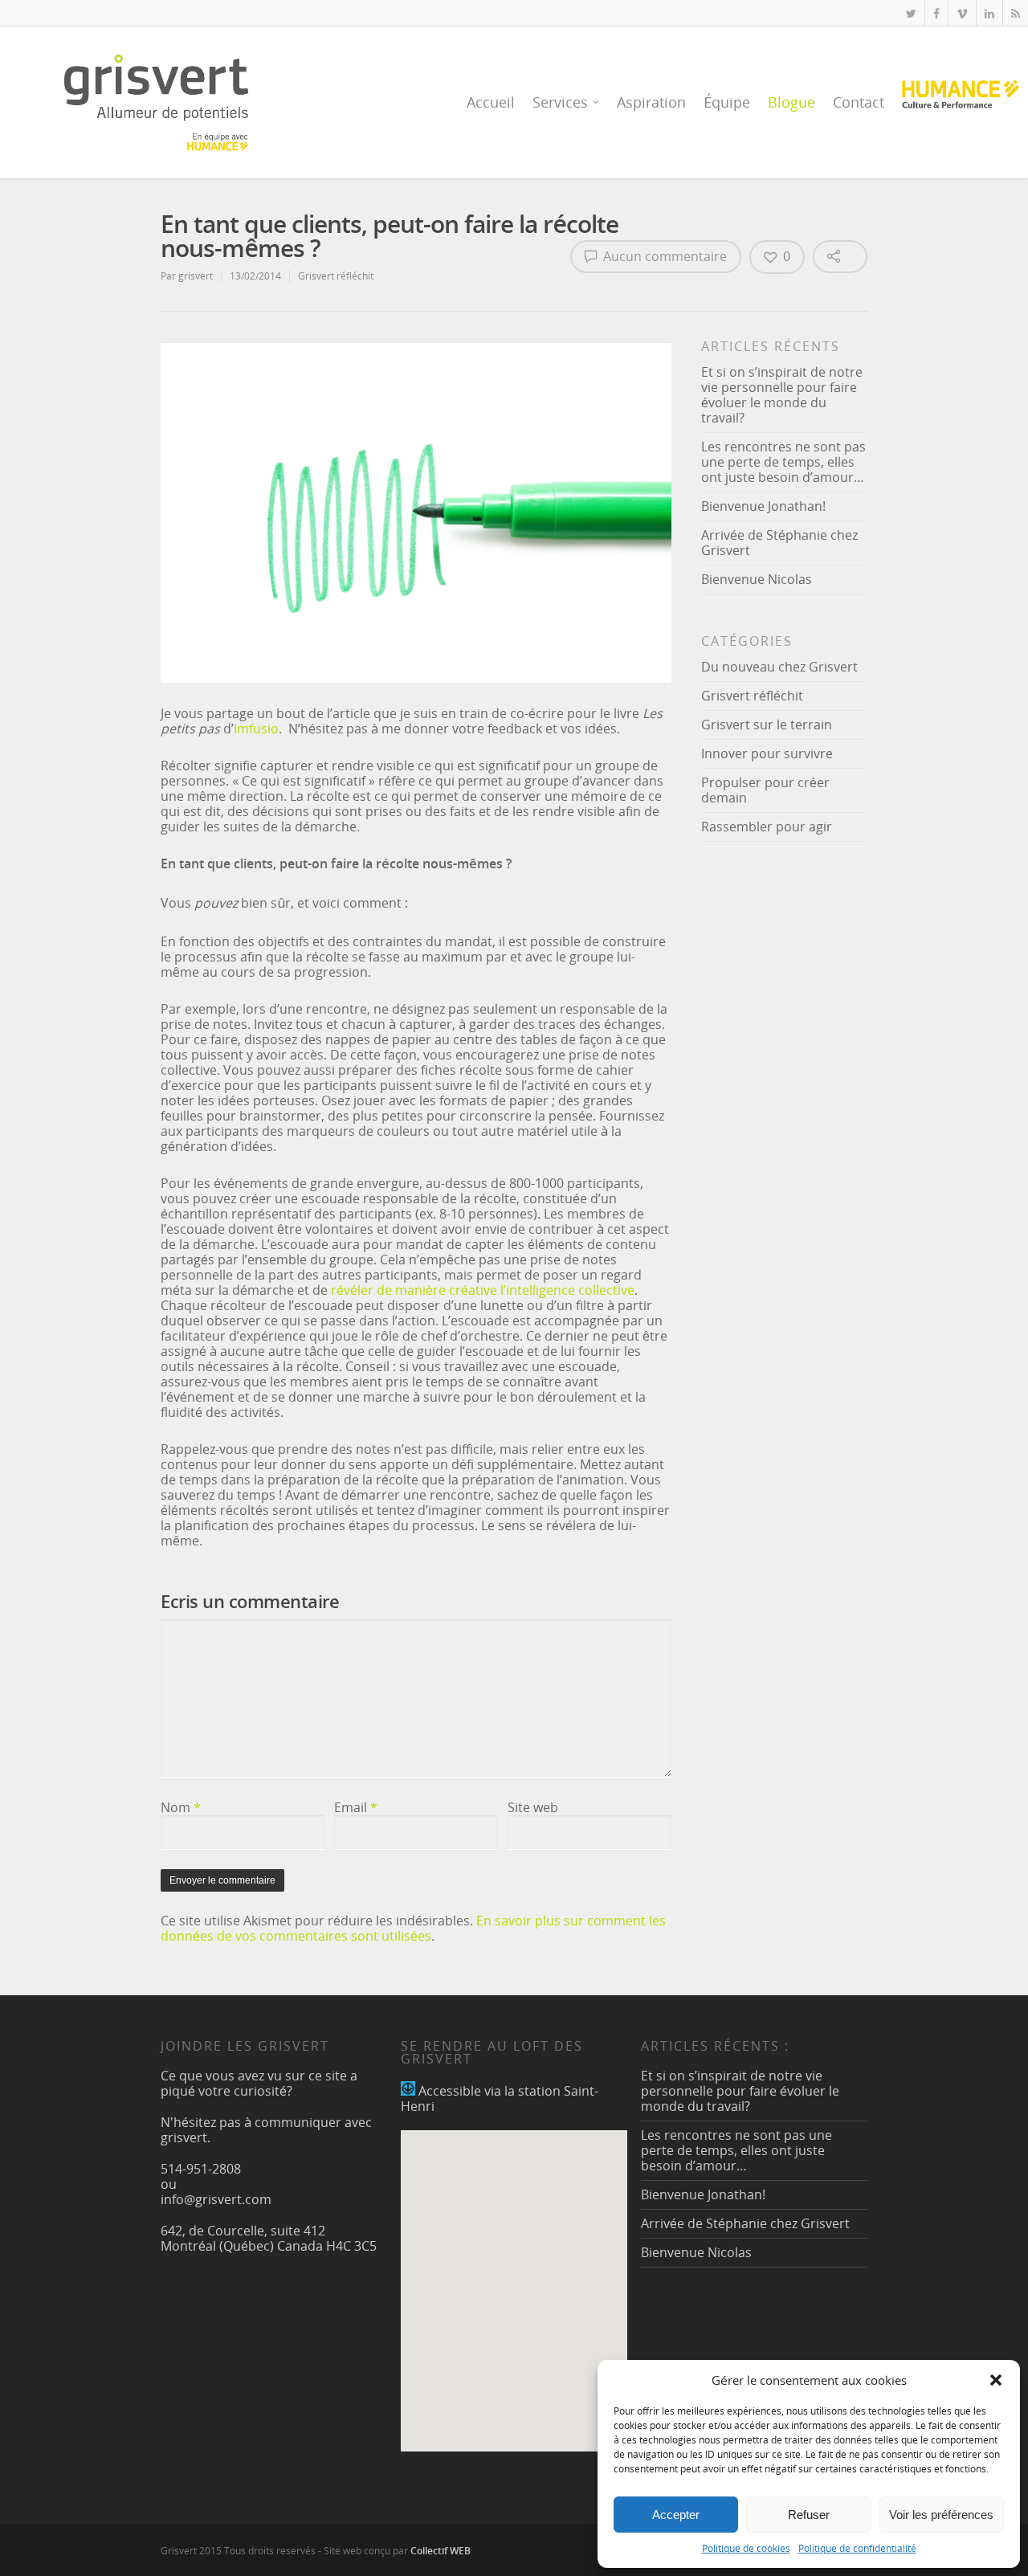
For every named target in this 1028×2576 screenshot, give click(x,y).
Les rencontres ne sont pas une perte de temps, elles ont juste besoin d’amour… (783, 462)
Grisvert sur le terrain (767, 725)
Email (356, 1807)
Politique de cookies (746, 2548)
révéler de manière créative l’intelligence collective (483, 1290)
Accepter (676, 2515)
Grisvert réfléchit (336, 276)
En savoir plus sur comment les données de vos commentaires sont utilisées (413, 1928)
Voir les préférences (941, 2515)
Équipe (727, 102)
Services (560, 102)
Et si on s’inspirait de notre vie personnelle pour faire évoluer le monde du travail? (782, 395)
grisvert (196, 276)
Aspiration (651, 102)
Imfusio (256, 729)
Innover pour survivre (767, 753)
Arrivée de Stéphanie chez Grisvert (779, 543)
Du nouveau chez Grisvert (779, 667)
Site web (533, 1807)
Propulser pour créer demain (765, 790)
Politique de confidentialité (857, 2548)
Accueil (491, 102)
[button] (996, 2380)
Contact (859, 102)
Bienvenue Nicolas (757, 579)
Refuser (809, 2515)
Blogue (791, 102)
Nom (181, 1807)
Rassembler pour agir (767, 827)
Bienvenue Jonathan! (763, 506)
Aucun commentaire (663, 256)
